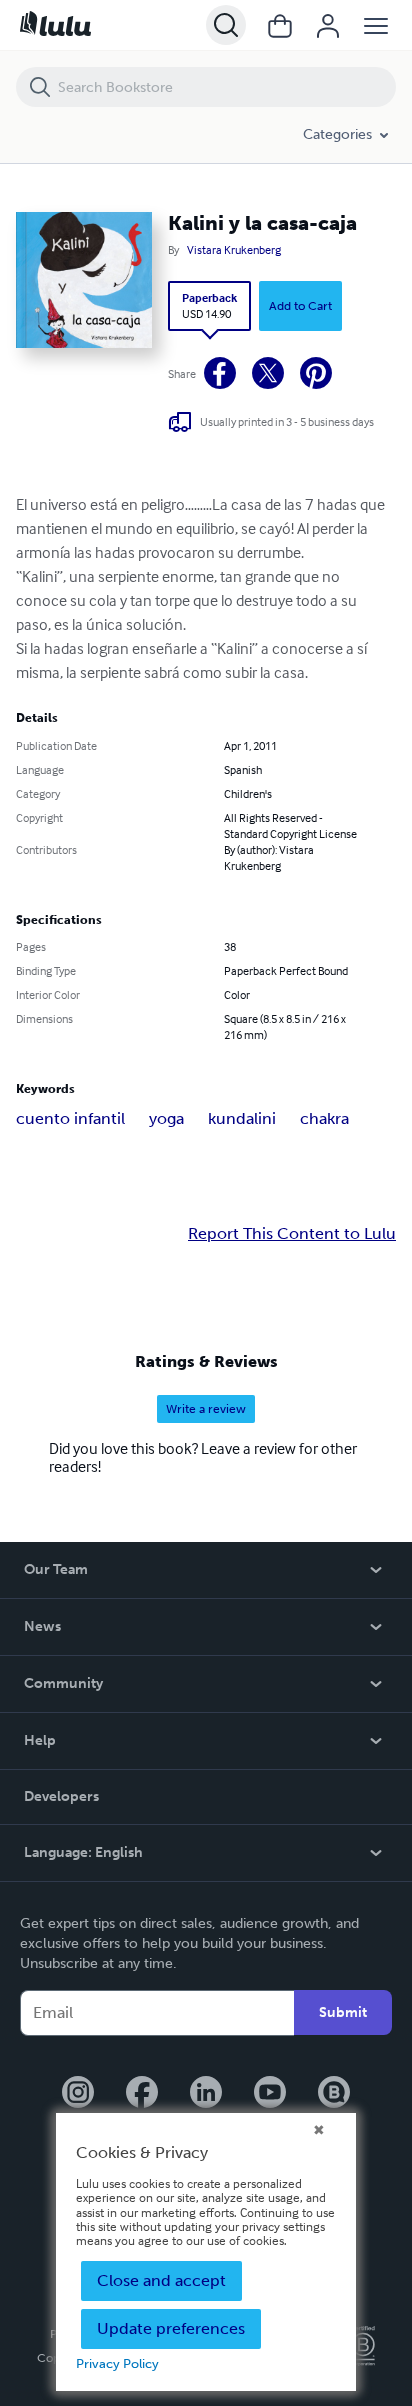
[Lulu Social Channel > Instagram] (78, 2094)
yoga (166, 1118)
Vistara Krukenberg (234, 250)
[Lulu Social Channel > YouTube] (270, 2094)
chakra (324, 1118)
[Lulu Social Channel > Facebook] (142, 2094)
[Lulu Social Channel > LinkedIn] (206, 2094)
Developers (61, 1796)
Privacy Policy (117, 2363)
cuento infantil (70, 1118)
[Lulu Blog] (334, 2094)
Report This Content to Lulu (292, 1234)
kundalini (242, 1118)
